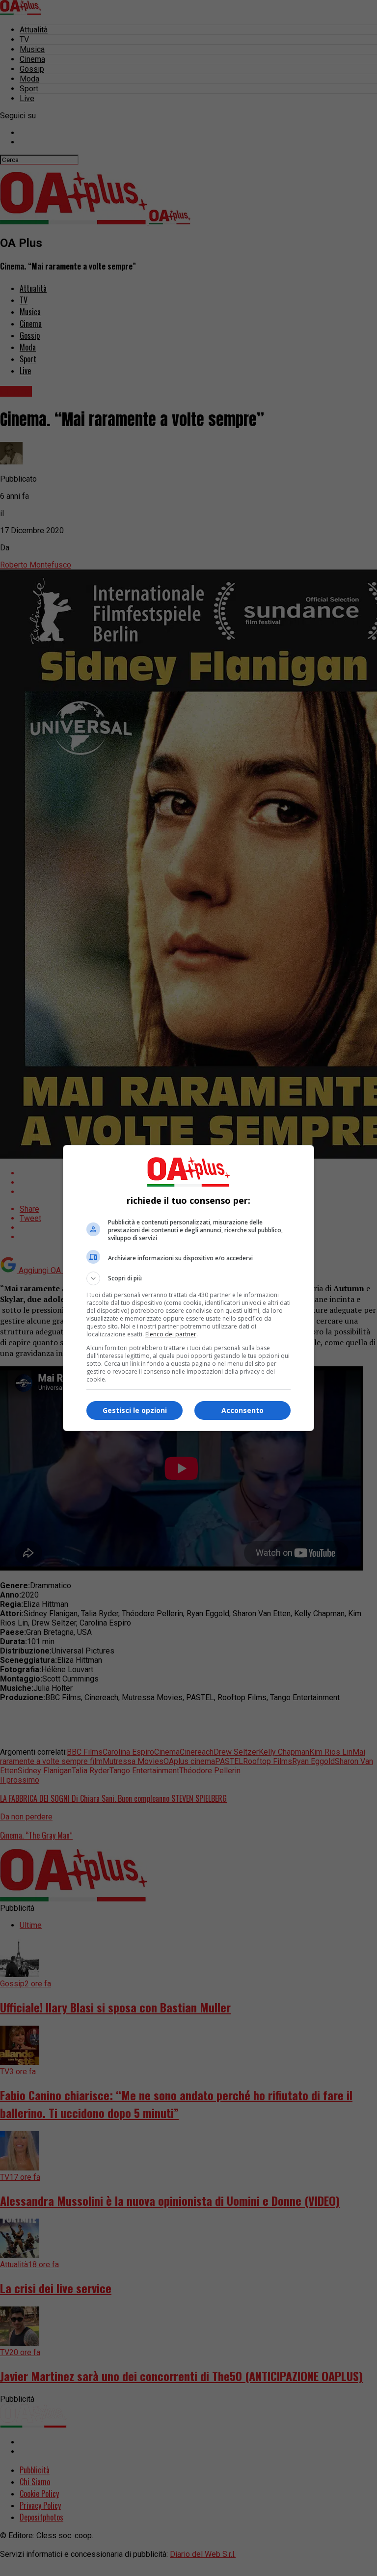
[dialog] (188, 1288)
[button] (188, 1278)
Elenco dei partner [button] (171, 1334)
